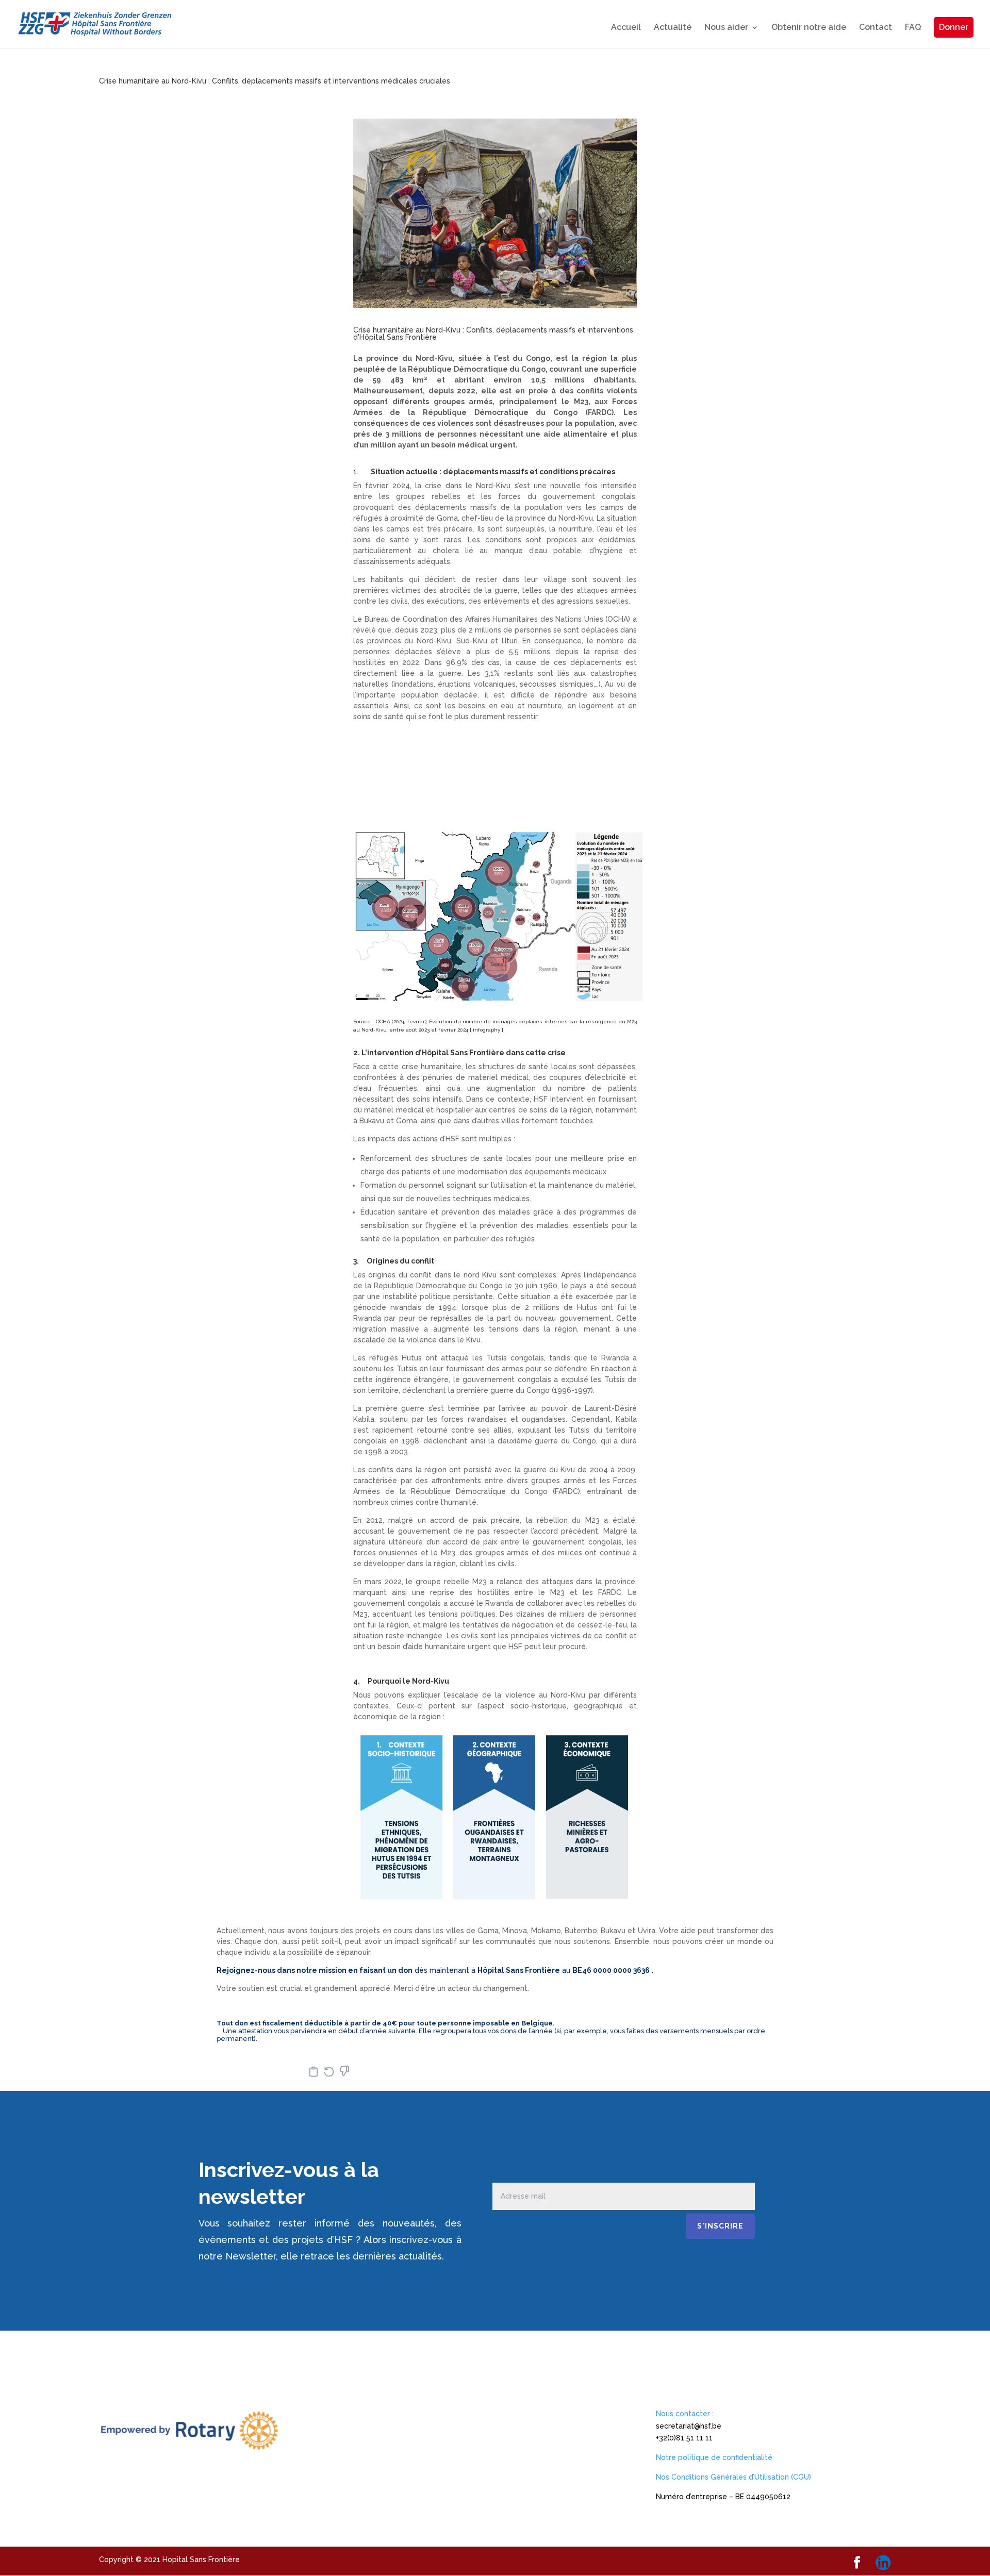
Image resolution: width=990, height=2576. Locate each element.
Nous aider (726, 28)
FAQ (913, 28)
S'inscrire (720, 2226)
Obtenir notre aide (809, 28)
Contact (876, 28)
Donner (954, 27)
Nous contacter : (685, 2414)
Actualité (673, 28)
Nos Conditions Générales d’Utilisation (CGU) (733, 2477)
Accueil (626, 28)
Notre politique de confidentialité (714, 2457)
